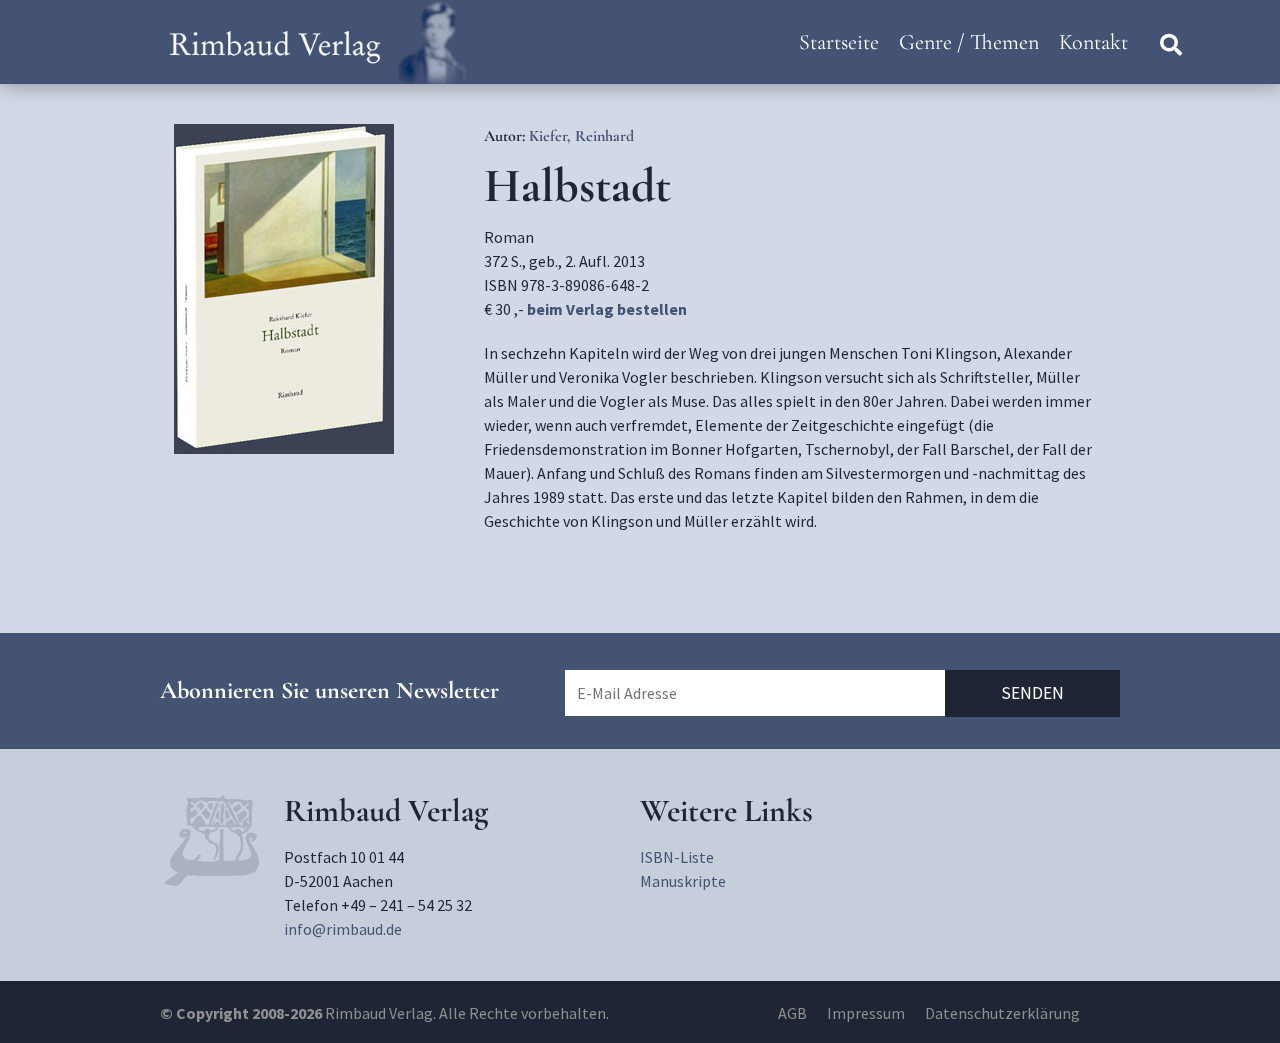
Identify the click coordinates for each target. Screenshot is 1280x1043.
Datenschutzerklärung (1002, 1013)
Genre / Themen (969, 42)
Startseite (839, 42)
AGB (792, 1013)
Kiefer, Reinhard (581, 136)
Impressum (866, 1013)
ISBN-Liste (677, 857)
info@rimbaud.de (343, 929)
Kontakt (1093, 42)
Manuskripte (683, 881)
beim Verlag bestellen (607, 309)
